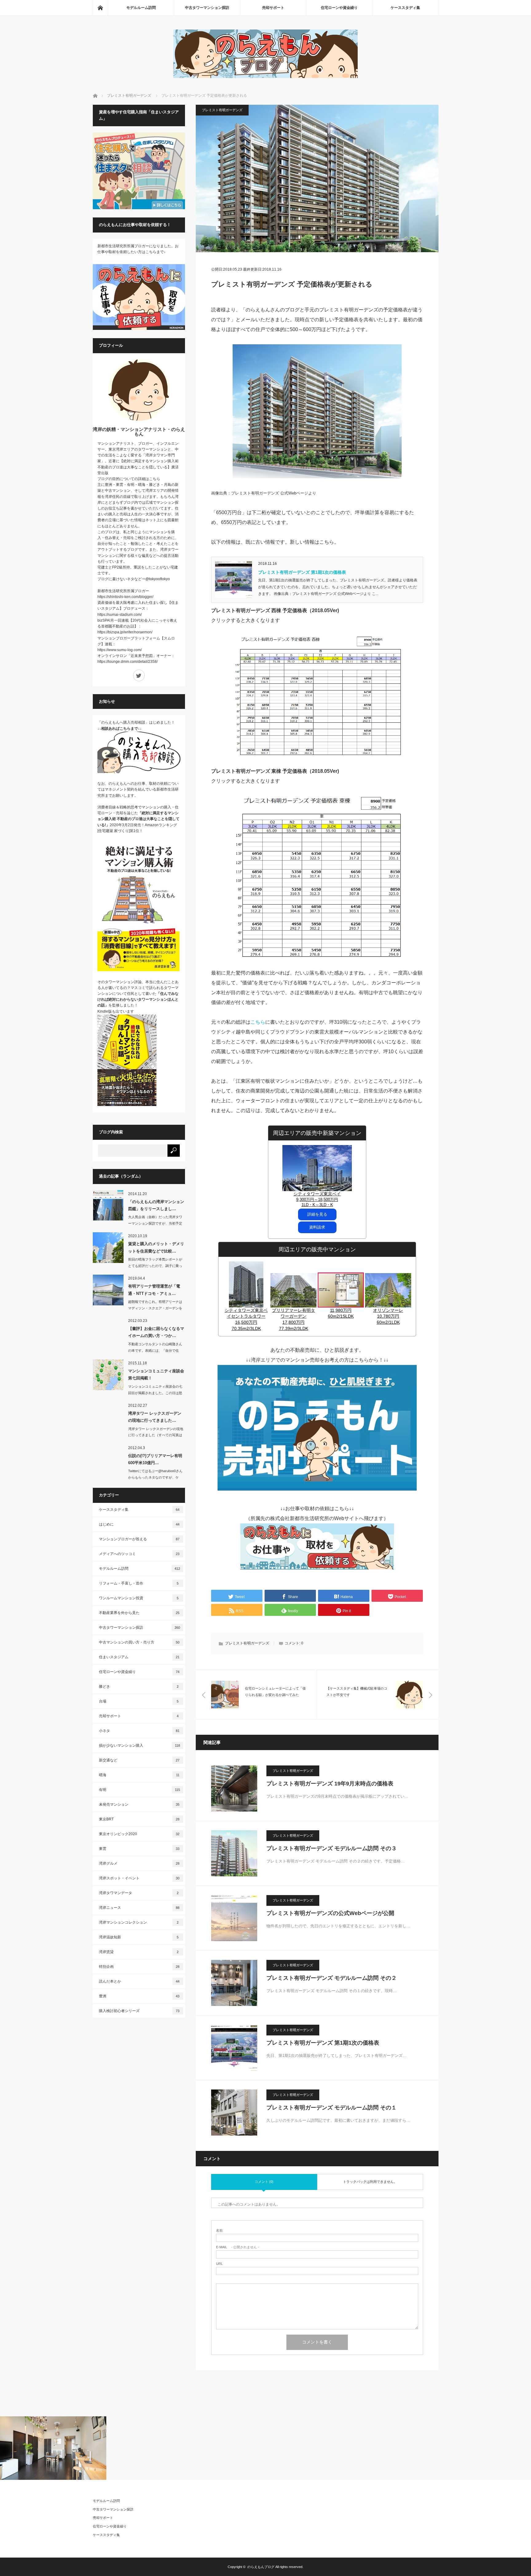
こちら (258, 1022)
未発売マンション (139, 1804)
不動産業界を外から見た (139, 1613)
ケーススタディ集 (405, 8)
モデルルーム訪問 (141, 8)
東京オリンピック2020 (139, 1834)
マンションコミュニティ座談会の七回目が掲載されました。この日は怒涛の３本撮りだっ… (155, 1393)
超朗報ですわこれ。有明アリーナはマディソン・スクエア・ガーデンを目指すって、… (155, 1308)
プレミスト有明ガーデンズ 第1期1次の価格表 (302, 572)
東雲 (139, 1849)
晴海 (139, 1775)
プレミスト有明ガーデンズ (222, 110)
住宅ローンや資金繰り (339, 8)
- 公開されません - (238, 2247)
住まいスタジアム (139, 1657)
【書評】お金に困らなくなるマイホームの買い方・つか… (156, 1332)
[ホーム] (100, 8)
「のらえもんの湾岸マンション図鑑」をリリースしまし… (156, 1205)
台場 (139, 1701)
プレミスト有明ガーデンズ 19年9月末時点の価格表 (330, 1784)
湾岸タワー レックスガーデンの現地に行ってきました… (155, 1417)
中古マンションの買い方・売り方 (139, 1642)
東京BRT (139, 1819)
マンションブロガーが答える (139, 1539)
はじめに (139, 1524)
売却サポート (273, 8)
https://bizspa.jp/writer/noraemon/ (125, 632)
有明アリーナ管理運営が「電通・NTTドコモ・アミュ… (154, 1290)
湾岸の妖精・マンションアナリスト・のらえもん (139, 432)
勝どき (139, 1687)
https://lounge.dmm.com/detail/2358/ (128, 662)
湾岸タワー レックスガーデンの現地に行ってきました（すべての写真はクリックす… (156, 1435)
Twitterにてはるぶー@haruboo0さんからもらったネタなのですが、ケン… (155, 1477)
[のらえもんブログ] (265, 76)
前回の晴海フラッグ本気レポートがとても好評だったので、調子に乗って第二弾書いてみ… (155, 1266)
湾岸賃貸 (139, 1952)
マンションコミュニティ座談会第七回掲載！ (156, 1374)
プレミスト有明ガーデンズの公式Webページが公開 (330, 1913)
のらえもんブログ (261, 2567)
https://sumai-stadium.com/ (120, 615)
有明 (140, 1790)
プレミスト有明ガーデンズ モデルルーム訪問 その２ (332, 1978)
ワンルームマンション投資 (139, 1598)
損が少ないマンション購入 (140, 1745)
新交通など (139, 1760)
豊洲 (139, 1996)
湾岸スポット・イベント (139, 1878)
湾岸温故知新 (139, 1937)
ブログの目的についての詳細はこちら (129, 479)
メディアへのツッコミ (139, 1554)
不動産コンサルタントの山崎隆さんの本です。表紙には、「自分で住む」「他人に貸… (155, 1351)
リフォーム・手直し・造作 (139, 1583)
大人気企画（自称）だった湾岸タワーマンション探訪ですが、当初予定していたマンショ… (155, 1223)
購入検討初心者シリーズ (139, 2011)
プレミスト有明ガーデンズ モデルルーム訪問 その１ (332, 2108)
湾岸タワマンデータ (139, 1893)
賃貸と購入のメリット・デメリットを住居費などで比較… (156, 1247)
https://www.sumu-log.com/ (120, 650)
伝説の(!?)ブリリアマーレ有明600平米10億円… (155, 1459)
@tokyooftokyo (158, 579)
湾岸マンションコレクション (139, 1922)
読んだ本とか (139, 1981)
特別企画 (139, 1967)
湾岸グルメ (139, 1863)
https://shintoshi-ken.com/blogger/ (125, 597)
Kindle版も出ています (116, 1011)
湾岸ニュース (139, 1908)
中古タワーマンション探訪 (207, 8)
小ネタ (139, 1731)
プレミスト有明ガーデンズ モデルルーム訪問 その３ (332, 1848)
